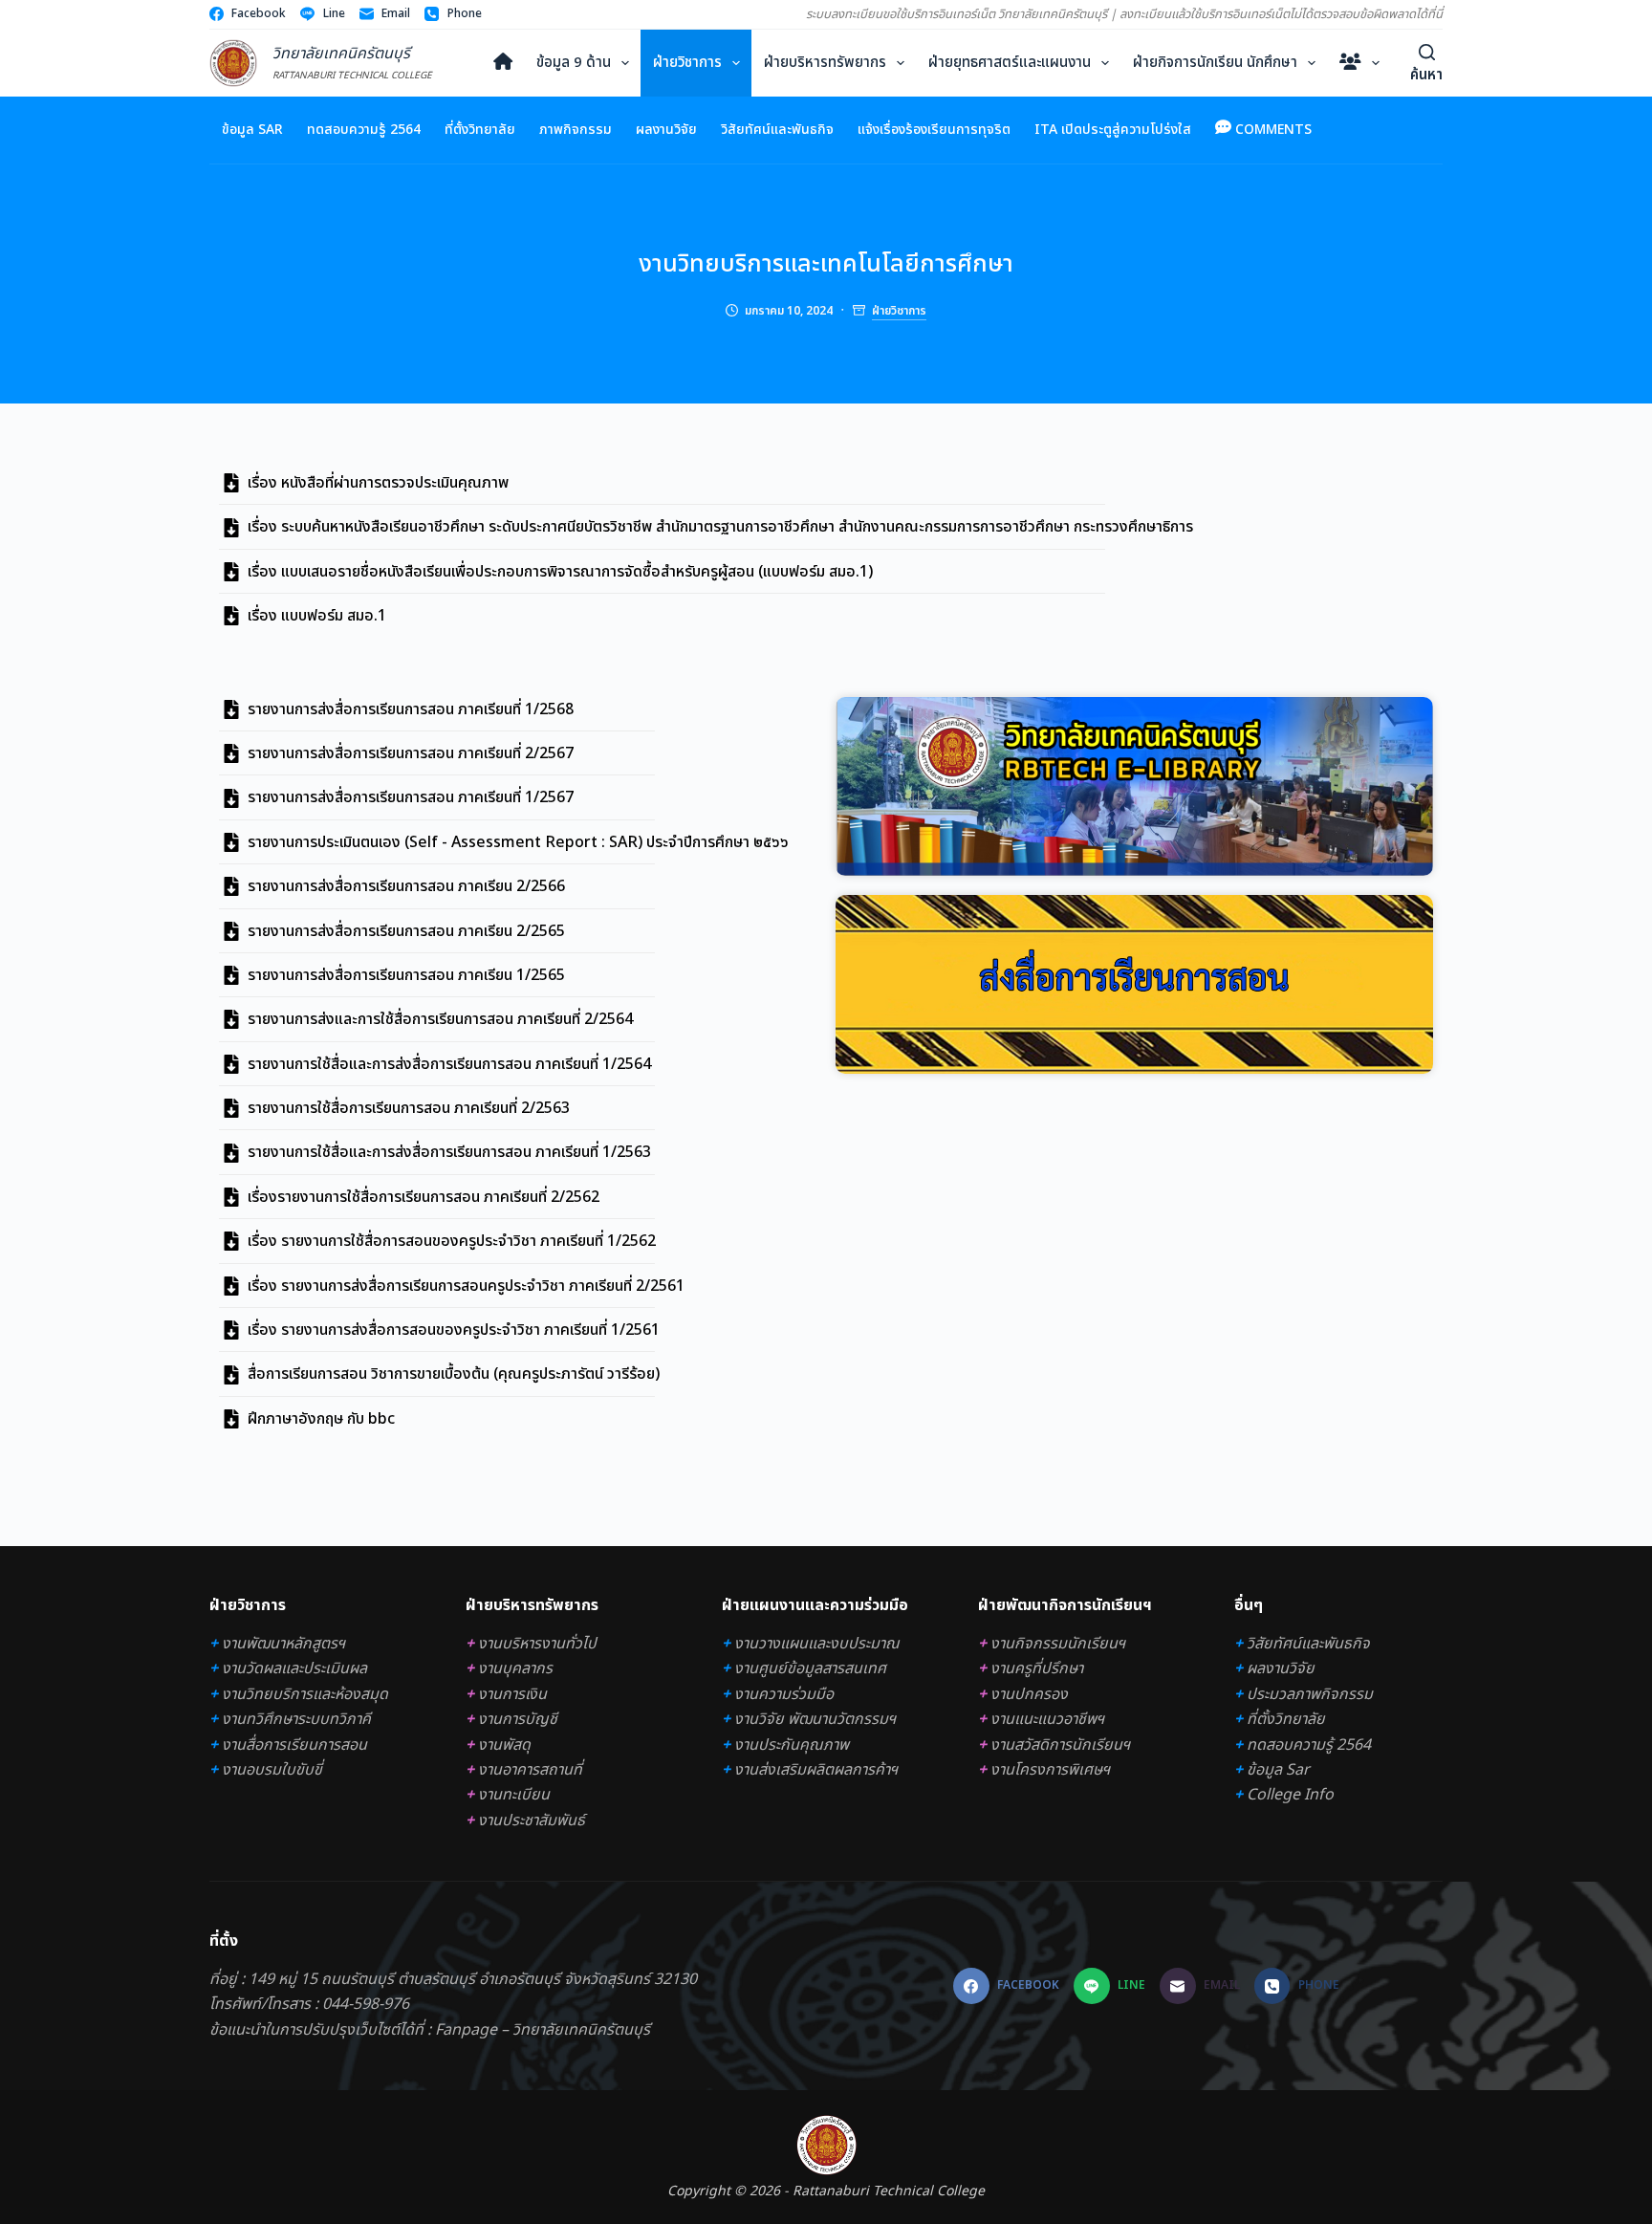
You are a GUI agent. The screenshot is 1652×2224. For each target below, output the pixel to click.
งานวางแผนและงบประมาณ (817, 1644)
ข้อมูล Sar (252, 130)
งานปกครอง (1029, 1694)
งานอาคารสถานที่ (530, 1770)
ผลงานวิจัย (666, 130)
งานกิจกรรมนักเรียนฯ (1058, 1644)
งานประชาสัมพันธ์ (532, 1821)
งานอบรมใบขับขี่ (272, 1770)
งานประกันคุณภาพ (792, 1745)
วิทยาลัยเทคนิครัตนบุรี (341, 54)
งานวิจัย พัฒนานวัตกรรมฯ (815, 1719)
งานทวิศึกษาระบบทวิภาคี (296, 1719)
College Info (1290, 1795)
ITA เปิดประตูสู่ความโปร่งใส (1113, 130)
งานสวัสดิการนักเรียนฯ (1060, 1745)
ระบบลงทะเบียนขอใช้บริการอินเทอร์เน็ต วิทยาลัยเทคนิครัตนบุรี (956, 14)
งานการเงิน (512, 1694)
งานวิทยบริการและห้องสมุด (305, 1694)
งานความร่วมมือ (784, 1694)
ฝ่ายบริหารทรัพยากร (825, 63)
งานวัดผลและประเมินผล (294, 1668)
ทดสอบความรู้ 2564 (364, 130)
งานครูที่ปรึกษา (1037, 1668)
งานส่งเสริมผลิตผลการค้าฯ (816, 1770)
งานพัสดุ (504, 1745)
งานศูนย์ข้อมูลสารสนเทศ (810, 1668)
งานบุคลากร (515, 1668)
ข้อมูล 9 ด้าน (574, 63)
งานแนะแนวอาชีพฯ (1047, 1719)
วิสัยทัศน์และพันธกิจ (777, 130)
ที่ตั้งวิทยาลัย (480, 130)
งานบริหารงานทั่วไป (537, 1644)
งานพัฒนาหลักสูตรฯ (283, 1644)
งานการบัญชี (518, 1719)
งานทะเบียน (514, 1795)
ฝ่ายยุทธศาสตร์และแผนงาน (1010, 63)
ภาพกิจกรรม (576, 130)
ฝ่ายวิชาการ (687, 63)
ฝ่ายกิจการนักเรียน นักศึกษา (1215, 63)
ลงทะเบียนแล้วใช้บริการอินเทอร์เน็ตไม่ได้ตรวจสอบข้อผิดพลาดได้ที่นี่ (1281, 14)
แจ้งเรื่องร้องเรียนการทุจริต (934, 130)
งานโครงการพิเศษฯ (1050, 1770)
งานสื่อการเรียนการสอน (294, 1745)
